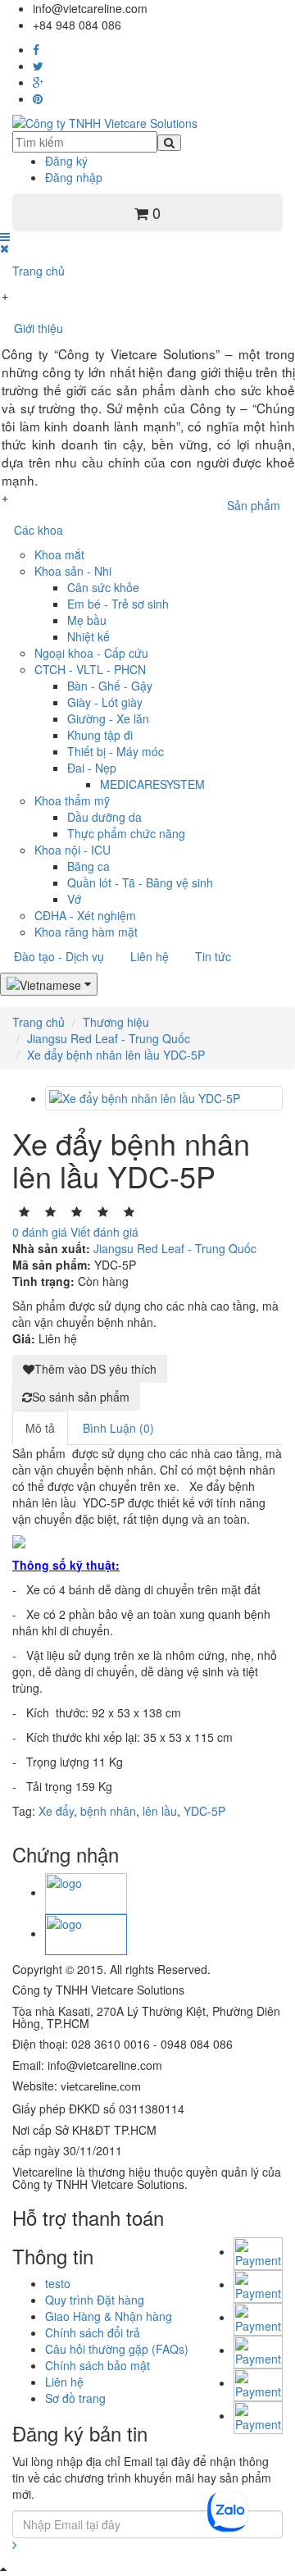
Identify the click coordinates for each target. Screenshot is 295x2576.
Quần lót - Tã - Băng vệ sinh (140, 882)
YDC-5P (204, 1811)
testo (58, 2283)
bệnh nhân (108, 1811)
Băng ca (88, 866)
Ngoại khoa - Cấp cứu (91, 653)
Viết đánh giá (104, 1232)
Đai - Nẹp (92, 768)
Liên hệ (150, 956)
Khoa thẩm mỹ (72, 800)
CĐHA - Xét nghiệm (85, 915)
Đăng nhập (74, 177)
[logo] (86, 1892)
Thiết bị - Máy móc (116, 751)
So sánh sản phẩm (81, 1397)
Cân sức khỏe (103, 587)
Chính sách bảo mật (98, 2365)
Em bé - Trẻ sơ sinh (118, 604)
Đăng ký (66, 161)
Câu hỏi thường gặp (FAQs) (117, 2349)
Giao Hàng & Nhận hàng (109, 2316)
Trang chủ (39, 271)
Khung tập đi (100, 735)
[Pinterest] (38, 98)
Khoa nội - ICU (73, 850)
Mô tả (40, 1428)
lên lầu (160, 1811)
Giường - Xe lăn (108, 718)
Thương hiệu (116, 1022)
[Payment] (258, 2415)
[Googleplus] (38, 82)
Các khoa (39, 530)
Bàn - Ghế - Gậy (110, 686)
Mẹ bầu (87, 620)
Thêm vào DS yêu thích (95, 1369)
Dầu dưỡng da (104, 817)
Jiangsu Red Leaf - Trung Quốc (109, 1038)
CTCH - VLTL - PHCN (90, 669)
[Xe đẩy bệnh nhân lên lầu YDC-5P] (164, 1098)
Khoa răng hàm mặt (86, 932)
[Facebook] (36, 49)
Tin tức (213, 956)
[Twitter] (38, 66)
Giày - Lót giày (105, 702)
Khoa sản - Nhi (73, 571)
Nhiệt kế (88, 636)
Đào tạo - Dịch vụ (59, 956)
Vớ (74, 899)
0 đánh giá (40, 1232)
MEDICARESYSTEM (152, 784)
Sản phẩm (254, 505)
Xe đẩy (56, 1811)
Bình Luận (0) (118, 1428)
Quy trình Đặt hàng (95, 2300)
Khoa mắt (59, 554)
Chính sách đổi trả (93, 2332)
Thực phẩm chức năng (126, 833)
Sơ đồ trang (75, 2398)
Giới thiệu (39, 328)
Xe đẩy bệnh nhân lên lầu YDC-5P (116, 1055)
